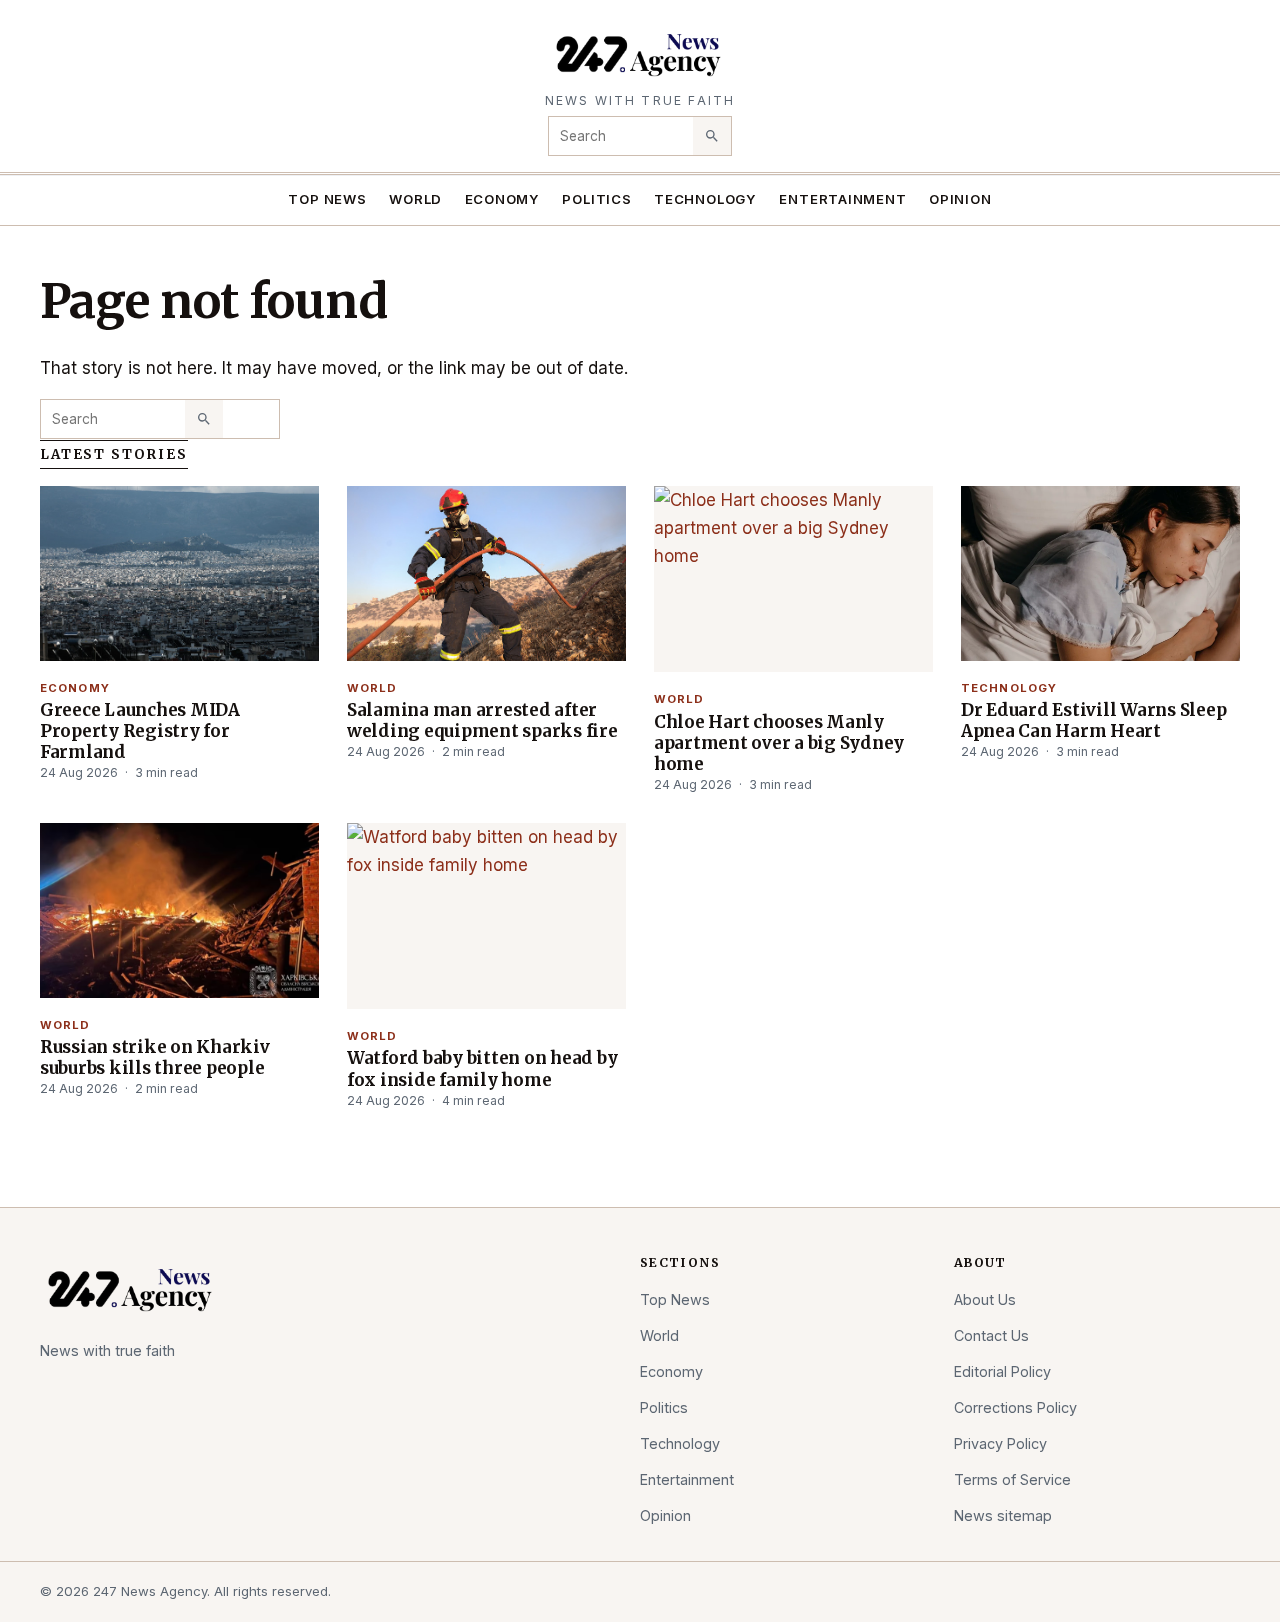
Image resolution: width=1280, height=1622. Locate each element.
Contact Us (991, 1335)
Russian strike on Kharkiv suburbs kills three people (155, 1057)
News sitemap (1003, 1515)
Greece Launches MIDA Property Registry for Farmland (140, 731)
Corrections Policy (1015, 1407)
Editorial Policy (1002, 1371)
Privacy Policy (1000, 1443)
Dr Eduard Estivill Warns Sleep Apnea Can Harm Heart (1093, 720)
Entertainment (842, 199)
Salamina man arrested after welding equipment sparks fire (482, 720)
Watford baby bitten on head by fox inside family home (482, 1068)
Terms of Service (1012, 1479)
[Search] (712, 136)
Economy (503, 199)
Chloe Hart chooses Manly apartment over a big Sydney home (779, 743)
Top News (327, 199)
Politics (596, 199)
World (415, 199)
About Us (985, 1299)
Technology (705, 199)
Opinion (960, 199)
